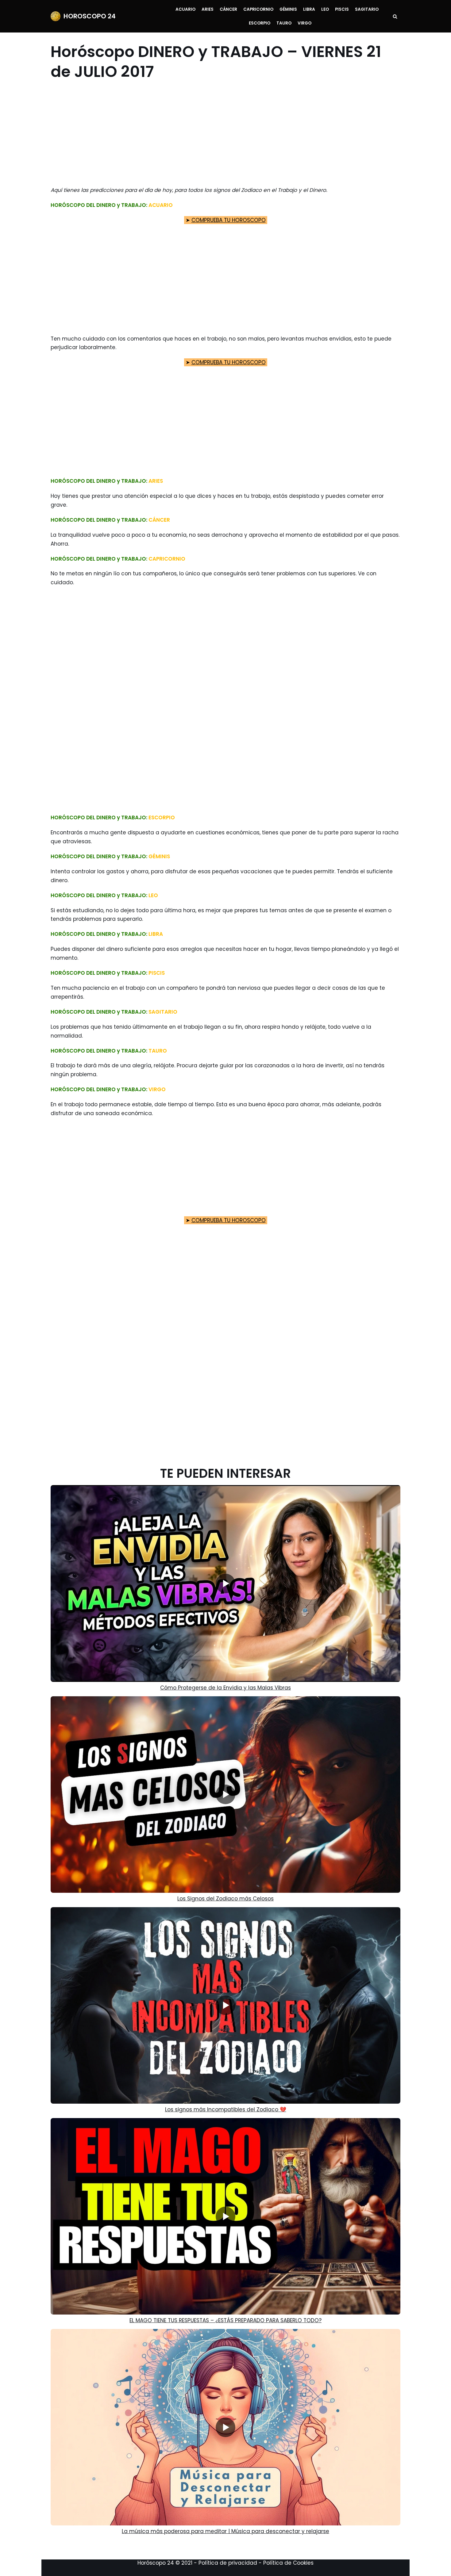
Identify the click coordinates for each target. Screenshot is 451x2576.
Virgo (305, 23)
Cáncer (228, 9)
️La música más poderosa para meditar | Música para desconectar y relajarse (225, 2531)
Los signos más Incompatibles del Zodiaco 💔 (226, 2109)
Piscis (342, 9)
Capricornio (258, 9)
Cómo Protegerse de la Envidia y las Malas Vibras (225, 1688)
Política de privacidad (228, 2563)
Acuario (185, 9)
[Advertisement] (222, 134)
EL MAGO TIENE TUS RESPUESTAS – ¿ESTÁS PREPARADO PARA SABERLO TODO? (225, 2320)
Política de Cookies (288, 2563)
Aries (208, 9)
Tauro (284, 23)
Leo (325, 9)
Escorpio (260, 23)
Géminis (288, 9)
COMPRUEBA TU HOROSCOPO (229, 220)
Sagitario (367, 9)
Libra (309, 9)
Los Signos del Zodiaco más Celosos (225, 1899)
